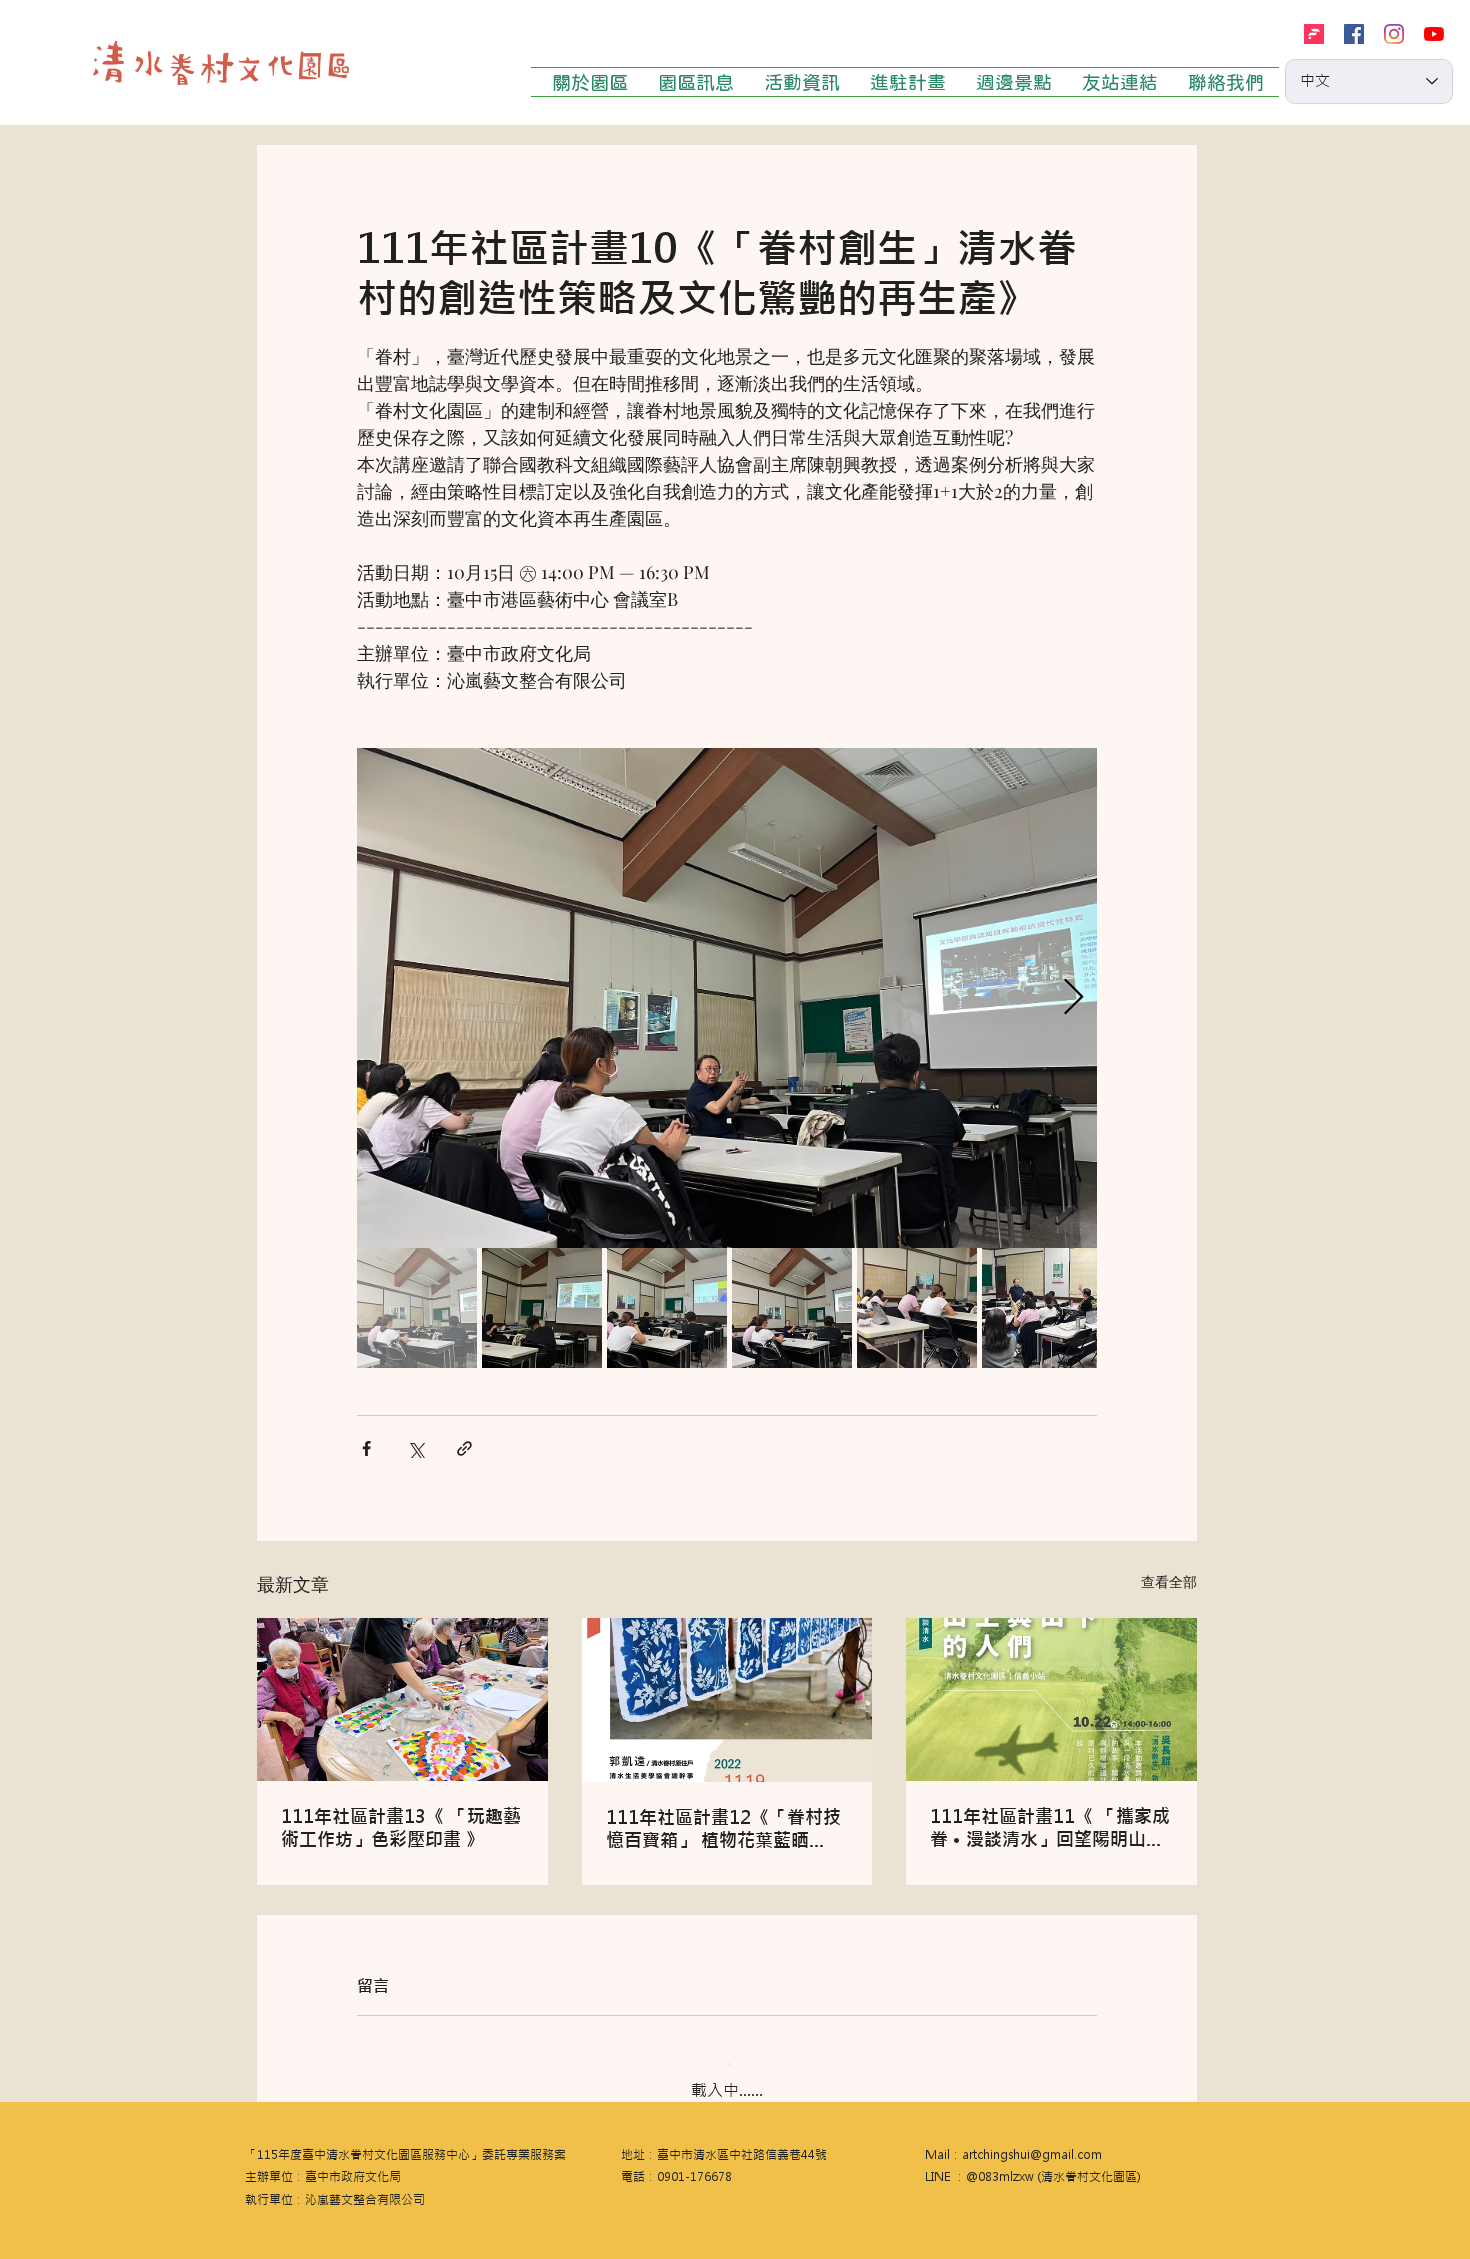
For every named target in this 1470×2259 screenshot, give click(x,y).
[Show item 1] (417, 1308)
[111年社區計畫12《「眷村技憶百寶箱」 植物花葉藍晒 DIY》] (727, 1700)
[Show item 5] (917, 1308)
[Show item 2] (542, 1308)
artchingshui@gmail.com (1032, 2139)
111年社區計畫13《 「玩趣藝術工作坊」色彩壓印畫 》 (401, 1828)
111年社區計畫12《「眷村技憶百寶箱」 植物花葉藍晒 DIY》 (723, 1829)
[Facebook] (1354, 34)
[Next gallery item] (1073, 998)
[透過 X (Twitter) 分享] (415, 1448)
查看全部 (1169, 1581)
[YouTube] (1434, 34)
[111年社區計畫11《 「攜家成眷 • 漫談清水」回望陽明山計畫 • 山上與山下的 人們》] (1051, 1699)
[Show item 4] (792, 1308)
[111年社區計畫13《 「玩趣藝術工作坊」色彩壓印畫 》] (402, 1699)
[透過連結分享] (464, 1448)
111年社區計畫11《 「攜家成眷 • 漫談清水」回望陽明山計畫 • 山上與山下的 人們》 (1050, 1828)
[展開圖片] (727, 998)
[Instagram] (1394, 34)
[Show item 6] (1042, 1308)
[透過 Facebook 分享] (366, 1448)
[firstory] (1314, 34)
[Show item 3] (667, 1308)
